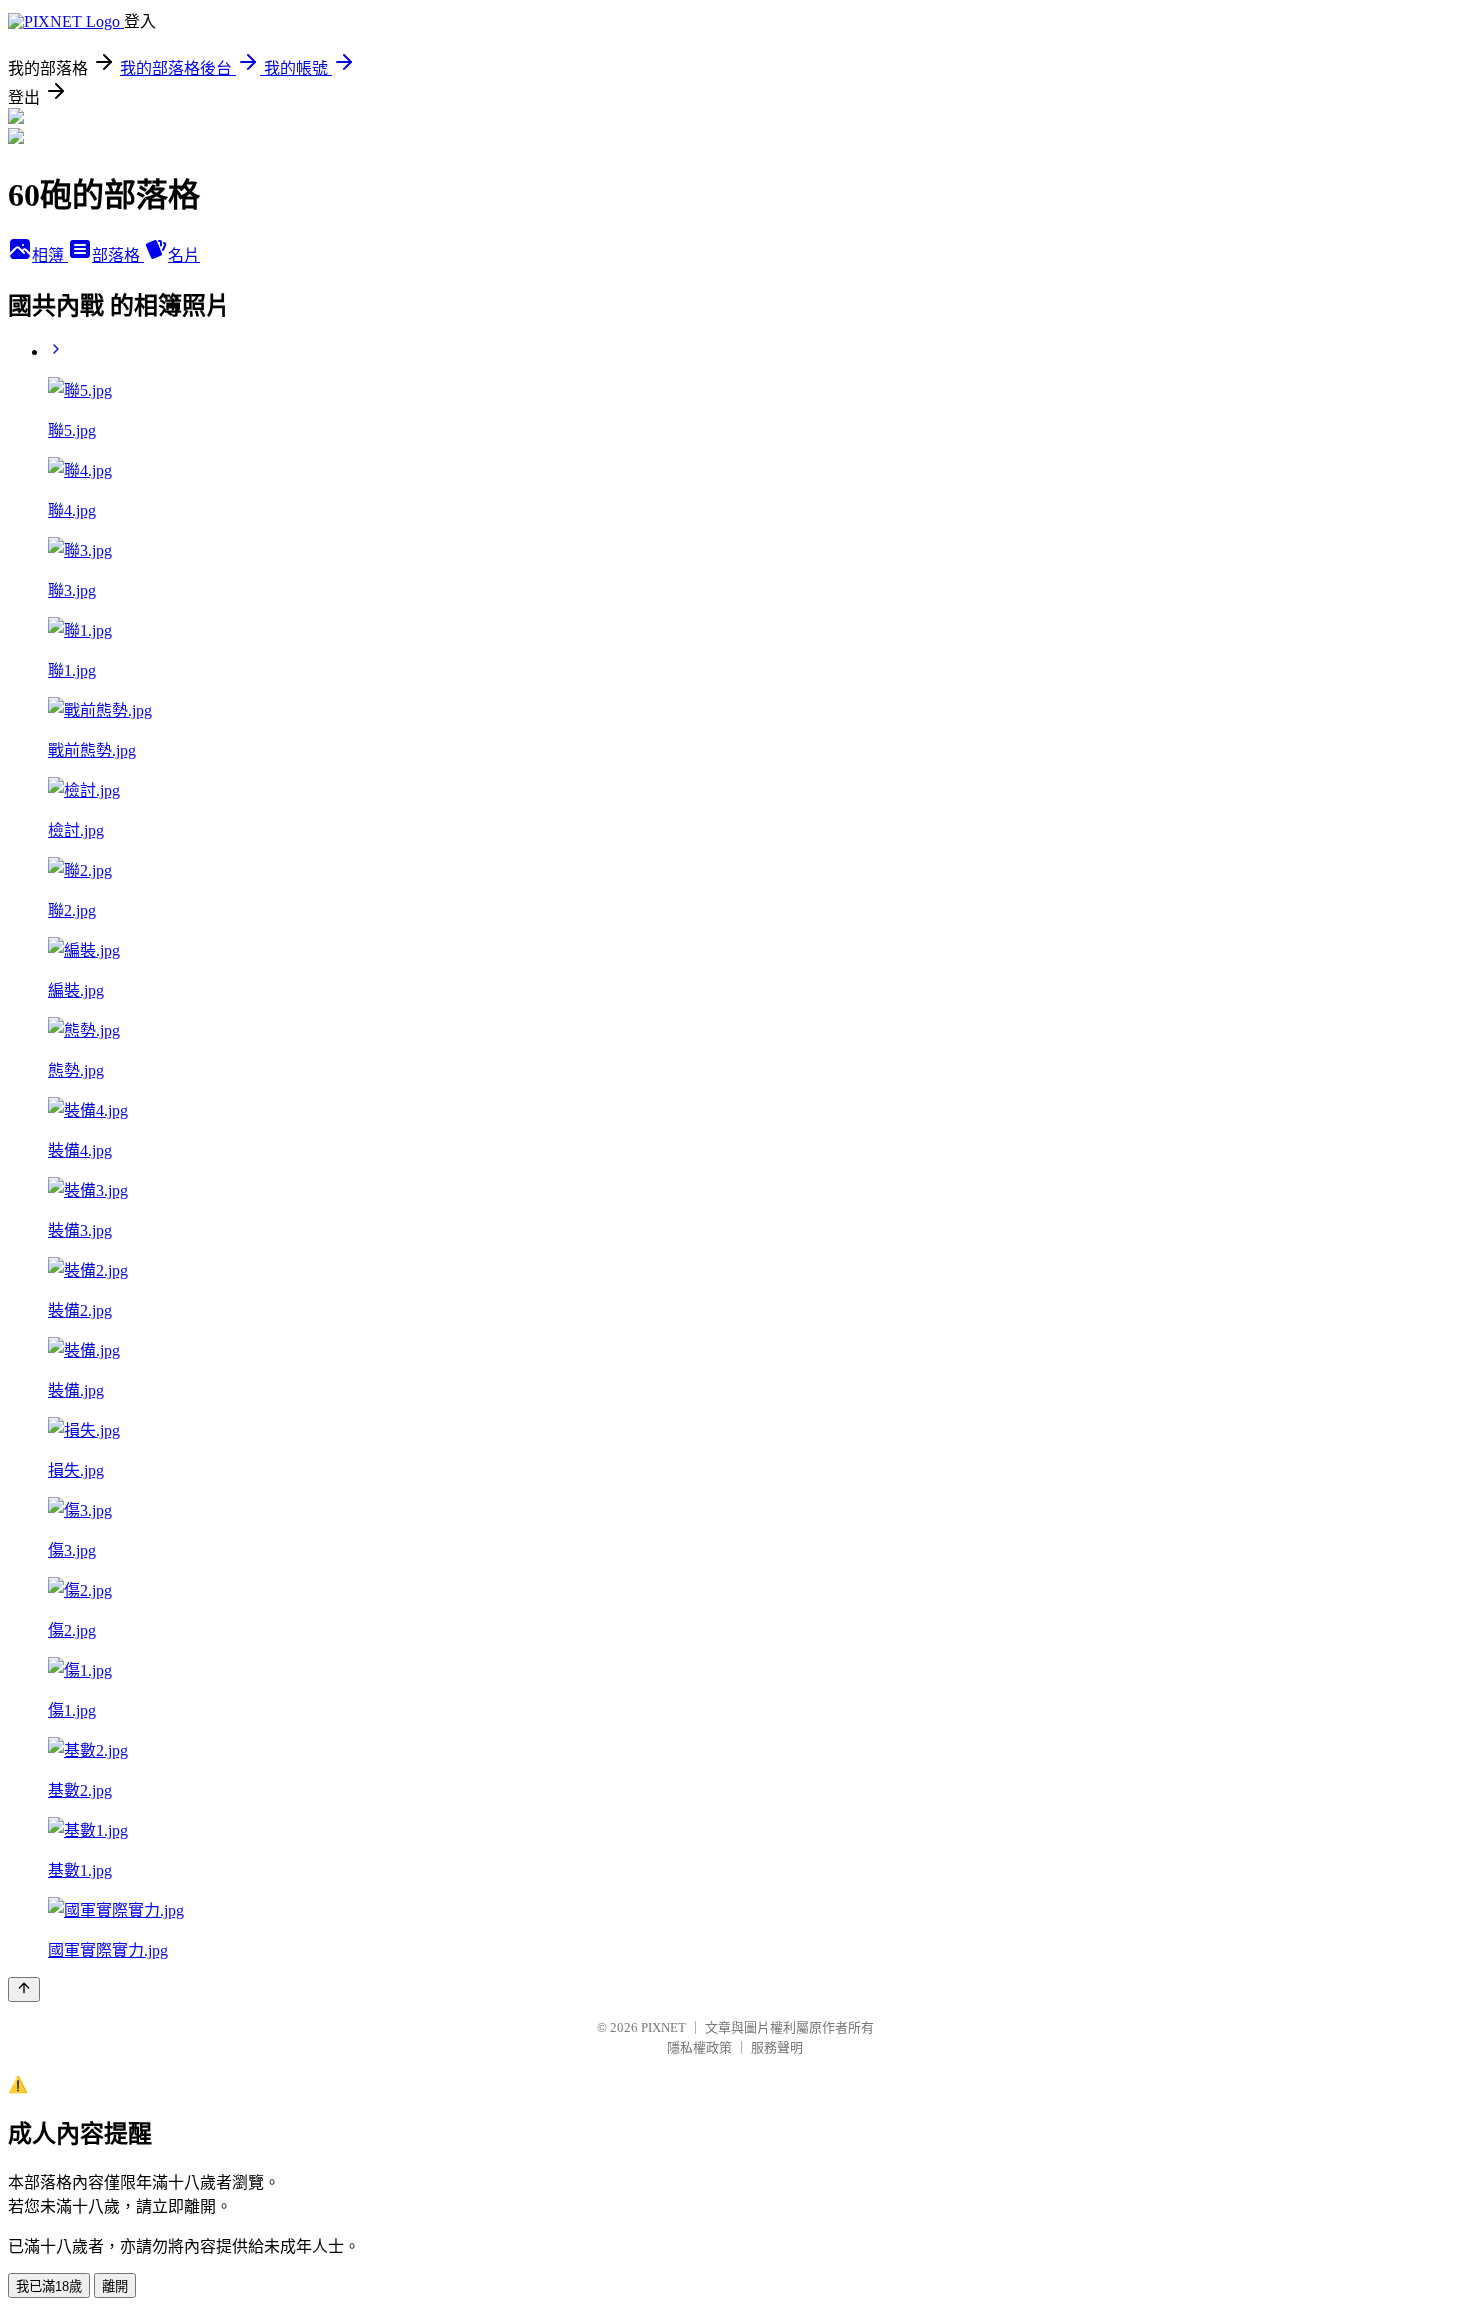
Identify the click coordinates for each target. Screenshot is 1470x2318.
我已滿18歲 (49, 2286)
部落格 (118, 255)
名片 (184, 255)
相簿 (50, 255)
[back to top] (24, 1989)
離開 (115, 2286)
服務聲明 (777, 2047)
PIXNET (663, 2027)
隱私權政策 (699, 2047)
